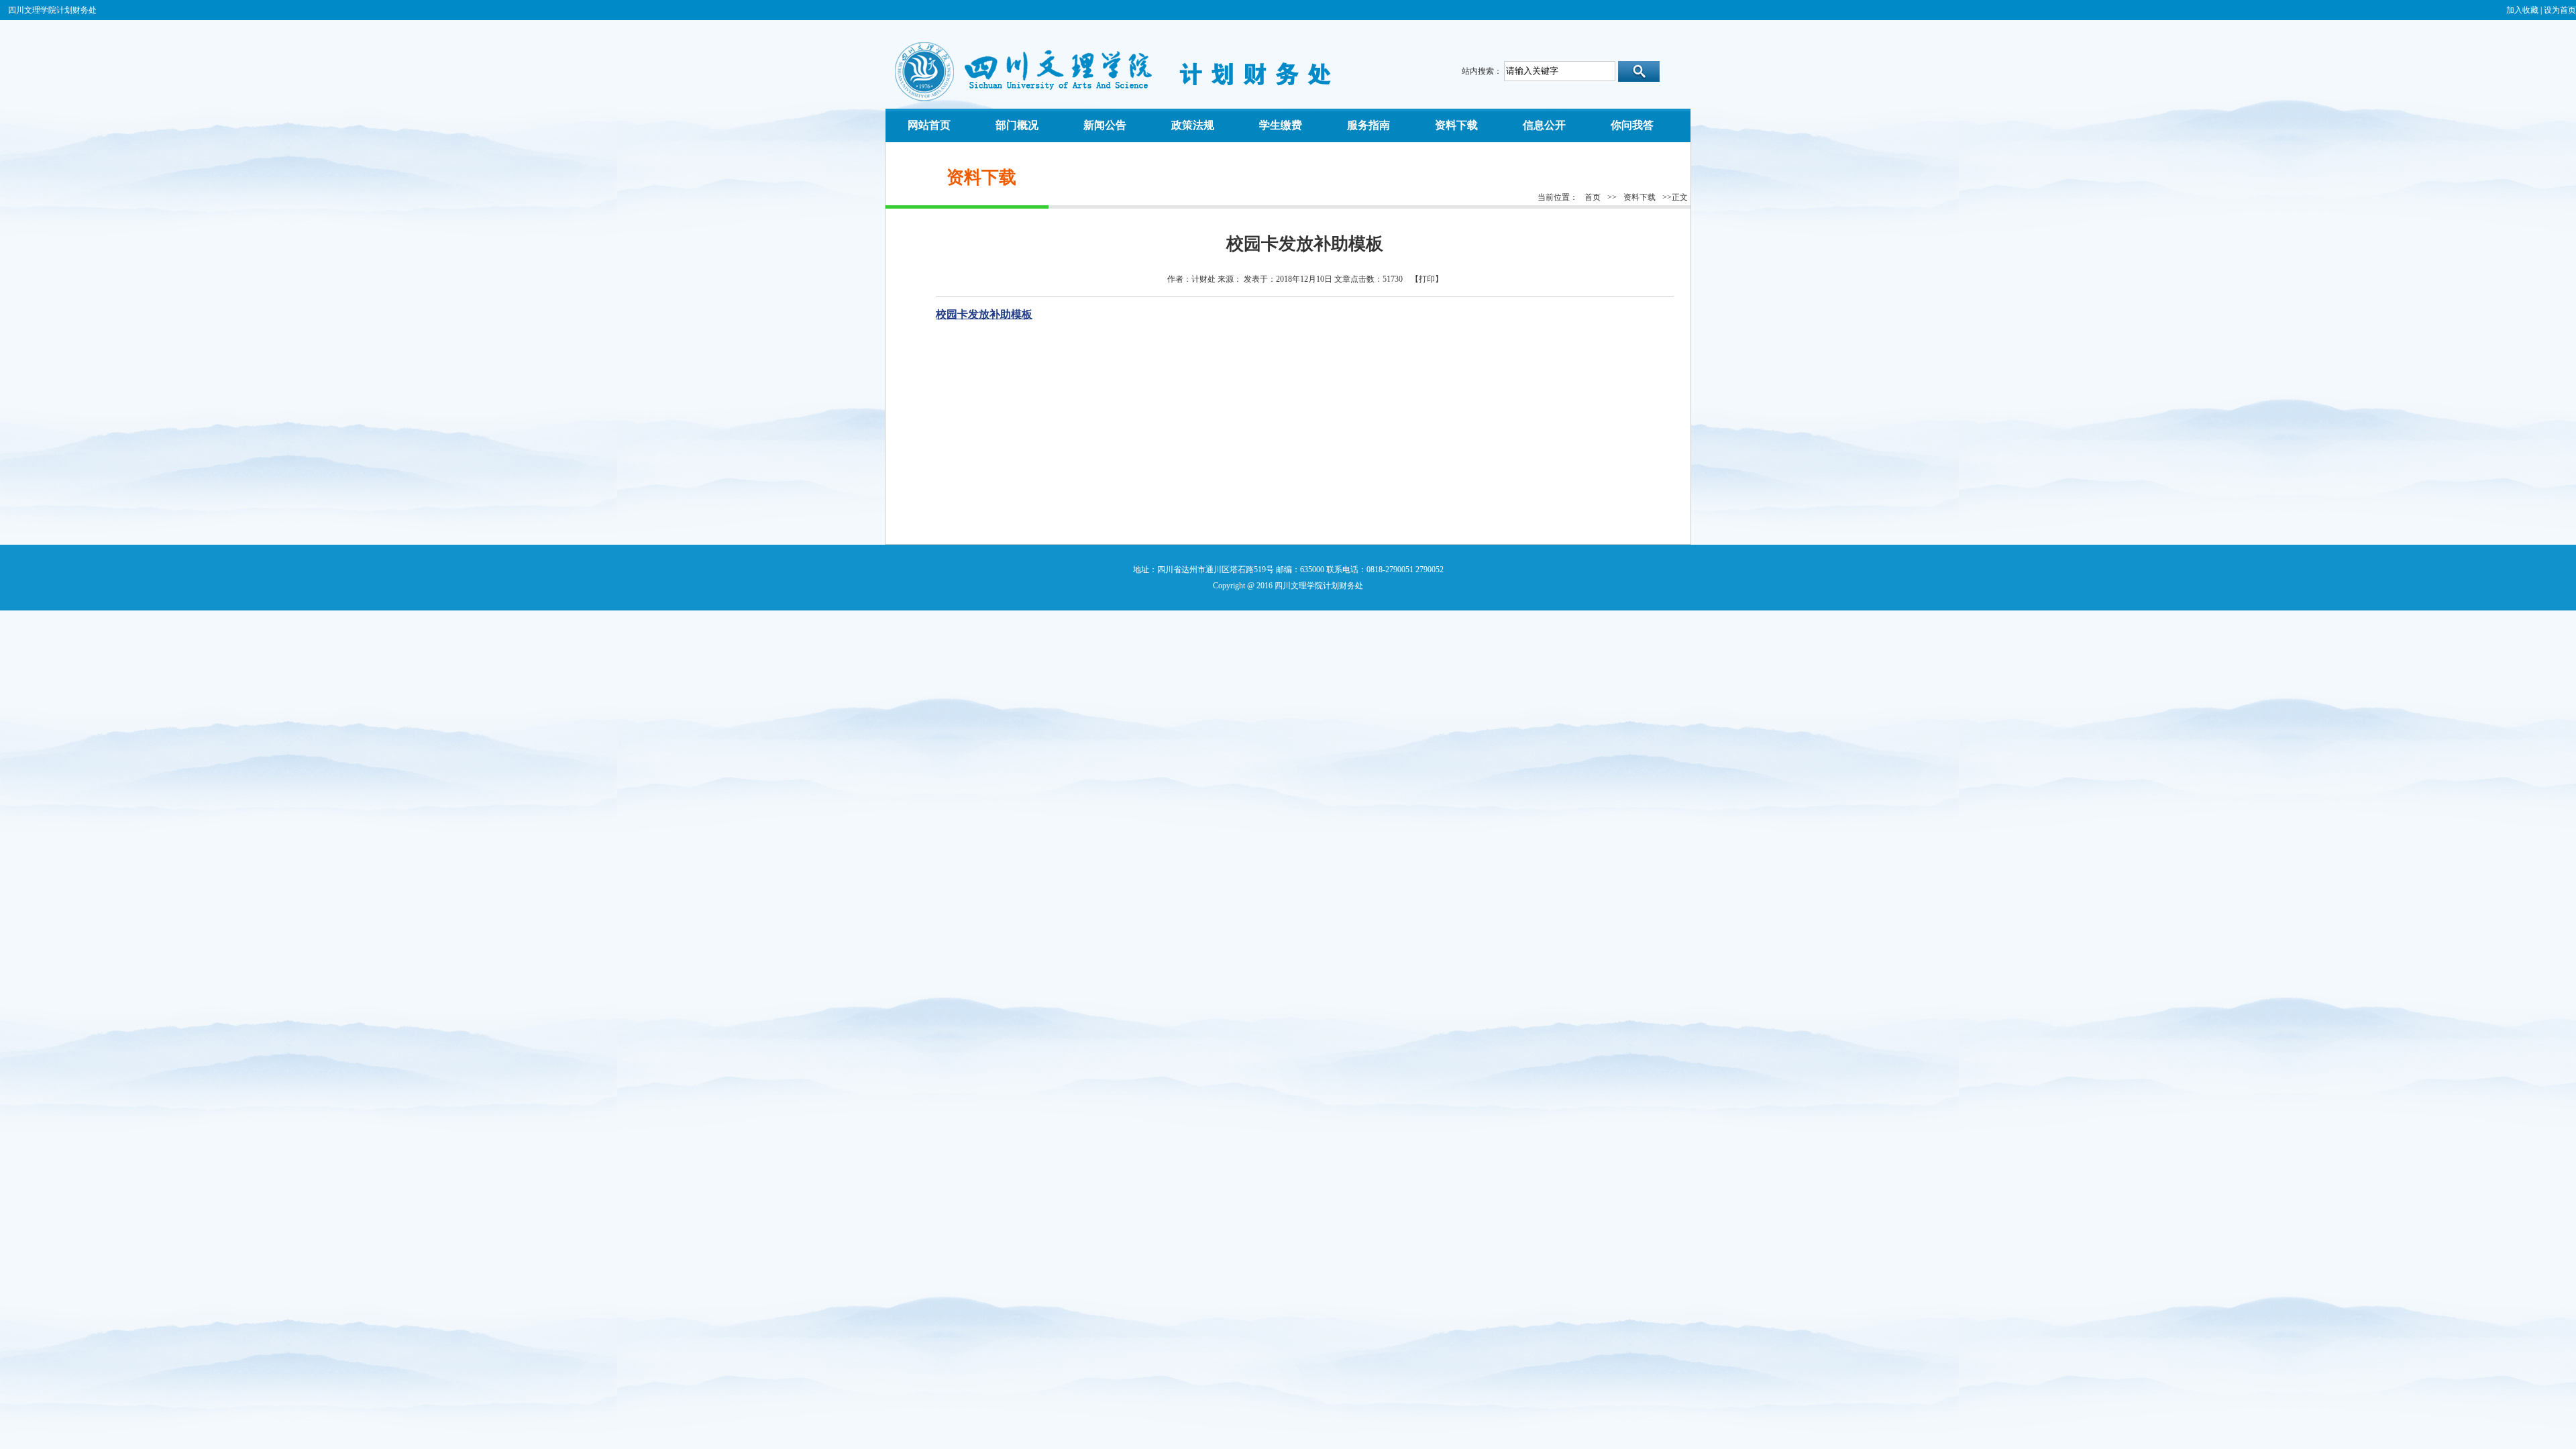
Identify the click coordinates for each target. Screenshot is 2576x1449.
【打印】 (1427, 279)
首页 (1593, 197)
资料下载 (1640, 197)
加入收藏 (2522, 10)
